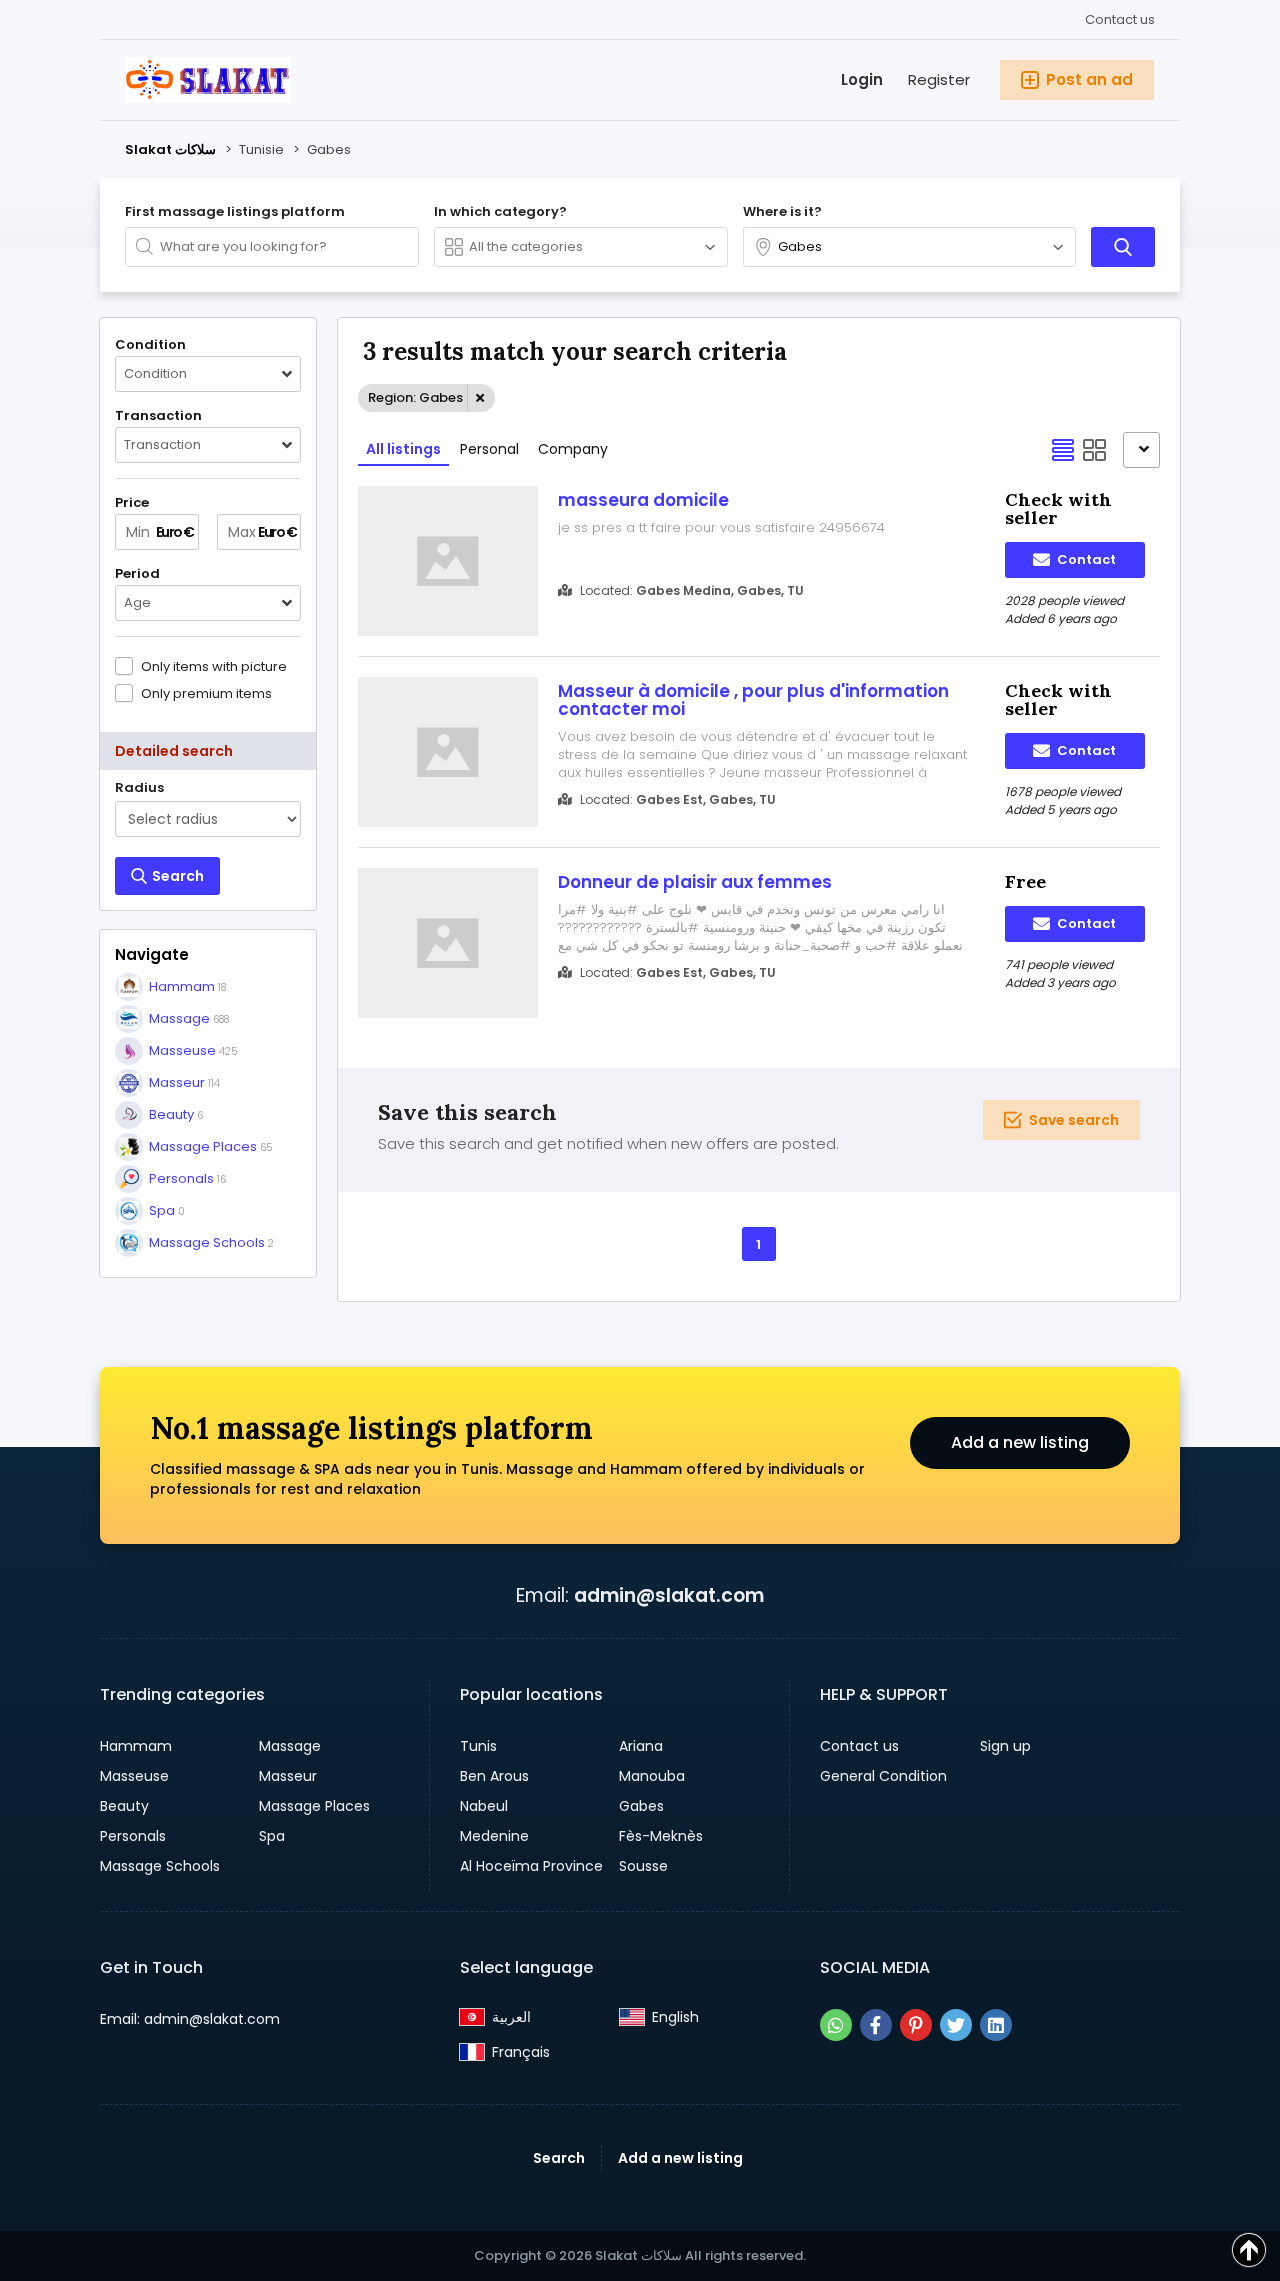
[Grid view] (1095, 450)
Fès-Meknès (661, 1836)
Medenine (494, 1836)
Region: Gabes (415, 397)
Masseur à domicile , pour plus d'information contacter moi (753, 700)
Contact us (1120, 19)
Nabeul (484, 1806)
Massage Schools (160, 1866)
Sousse (643, 1866)
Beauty (124, 1806)
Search (559, 2158)
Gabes (641, 1806)
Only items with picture (214, 666)
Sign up (1005, 1746)
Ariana (641, 1746)
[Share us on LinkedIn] (996, 2025)
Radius (139, 788)
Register (939, 79)
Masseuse (134, 1776)
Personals (133, 1836)
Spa (272, 1836)
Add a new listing (1020, 1442)
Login (862, 79)
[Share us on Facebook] (876, 2025)
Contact (1085, 559)
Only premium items (206, 693)
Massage (290, 1746)
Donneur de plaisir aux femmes (695, 882)
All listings (403, 449)
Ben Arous (494, 1776)
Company (573, 449)
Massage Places (314, 1806)
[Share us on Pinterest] (916, 2025)
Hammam (136, 1746)
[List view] (1063, 450)
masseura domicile (643, 500)
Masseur (288, 1776)
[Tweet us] (956, 2025)
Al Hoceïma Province (531, 1866)
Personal (489, 449)
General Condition (883, 1776)
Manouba (652, 1776)
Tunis (478, 1746)
